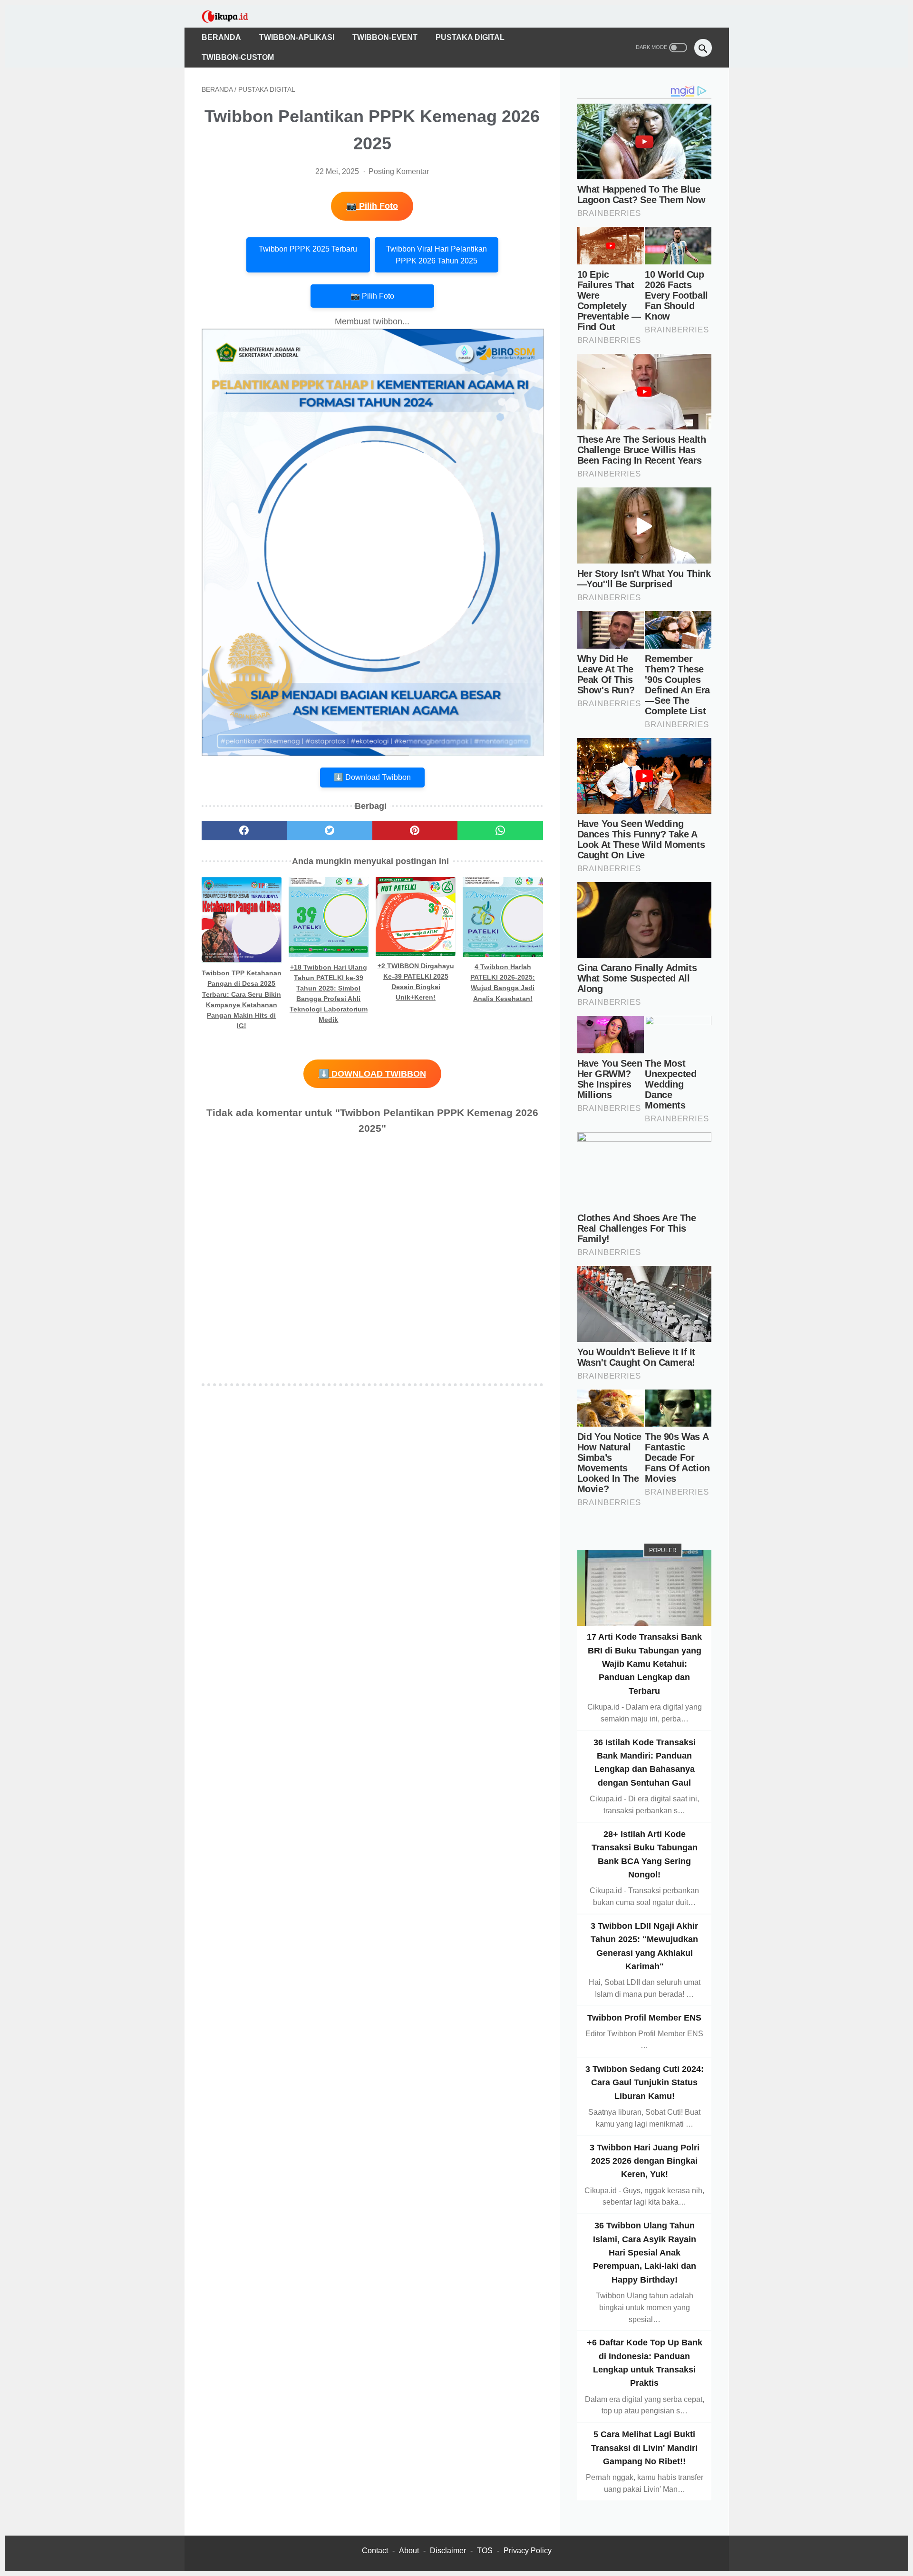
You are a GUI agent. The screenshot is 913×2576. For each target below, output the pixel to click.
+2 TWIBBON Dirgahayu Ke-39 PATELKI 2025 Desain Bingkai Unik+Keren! (416, 982)
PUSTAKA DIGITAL (470, 37)
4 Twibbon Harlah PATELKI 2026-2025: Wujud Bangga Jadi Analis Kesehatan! (503, 982)
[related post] (242, 920)
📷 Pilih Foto (372, 206)
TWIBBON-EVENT (385, 37)
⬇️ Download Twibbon (372, 777)
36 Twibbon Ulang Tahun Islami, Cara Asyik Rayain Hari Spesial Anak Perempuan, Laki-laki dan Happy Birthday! (645, 2252)
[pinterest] (415, 831)
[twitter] (330, 831)
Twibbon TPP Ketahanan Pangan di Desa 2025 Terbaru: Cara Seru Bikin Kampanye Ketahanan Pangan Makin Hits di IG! (242, 999)
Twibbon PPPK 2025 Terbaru (308, 249)
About (409, 2551)
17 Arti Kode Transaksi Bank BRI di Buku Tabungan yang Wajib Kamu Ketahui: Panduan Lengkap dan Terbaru (644, 1664)
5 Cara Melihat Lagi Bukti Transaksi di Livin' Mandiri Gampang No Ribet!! (644, 2448)
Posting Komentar (399, 171)
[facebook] (244, 831)
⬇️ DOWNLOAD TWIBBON (372, 1074)
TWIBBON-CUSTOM (238, 57)
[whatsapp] (500, 831)
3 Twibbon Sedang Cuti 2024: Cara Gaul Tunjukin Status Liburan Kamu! (645, 2083)
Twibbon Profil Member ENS (644, 2018)
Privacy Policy (528, 2551)
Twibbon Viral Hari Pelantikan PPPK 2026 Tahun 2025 (437, 255)
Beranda (221, 37)
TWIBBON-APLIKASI (297, 37)
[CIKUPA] (231, 16)
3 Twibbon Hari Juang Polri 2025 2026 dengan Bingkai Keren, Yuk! (645, 2161)
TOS (485, 2551)
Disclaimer (448, 2551)
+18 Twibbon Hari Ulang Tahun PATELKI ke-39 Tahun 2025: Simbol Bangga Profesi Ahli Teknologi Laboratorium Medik (329, 993)
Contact (375, 2551)
